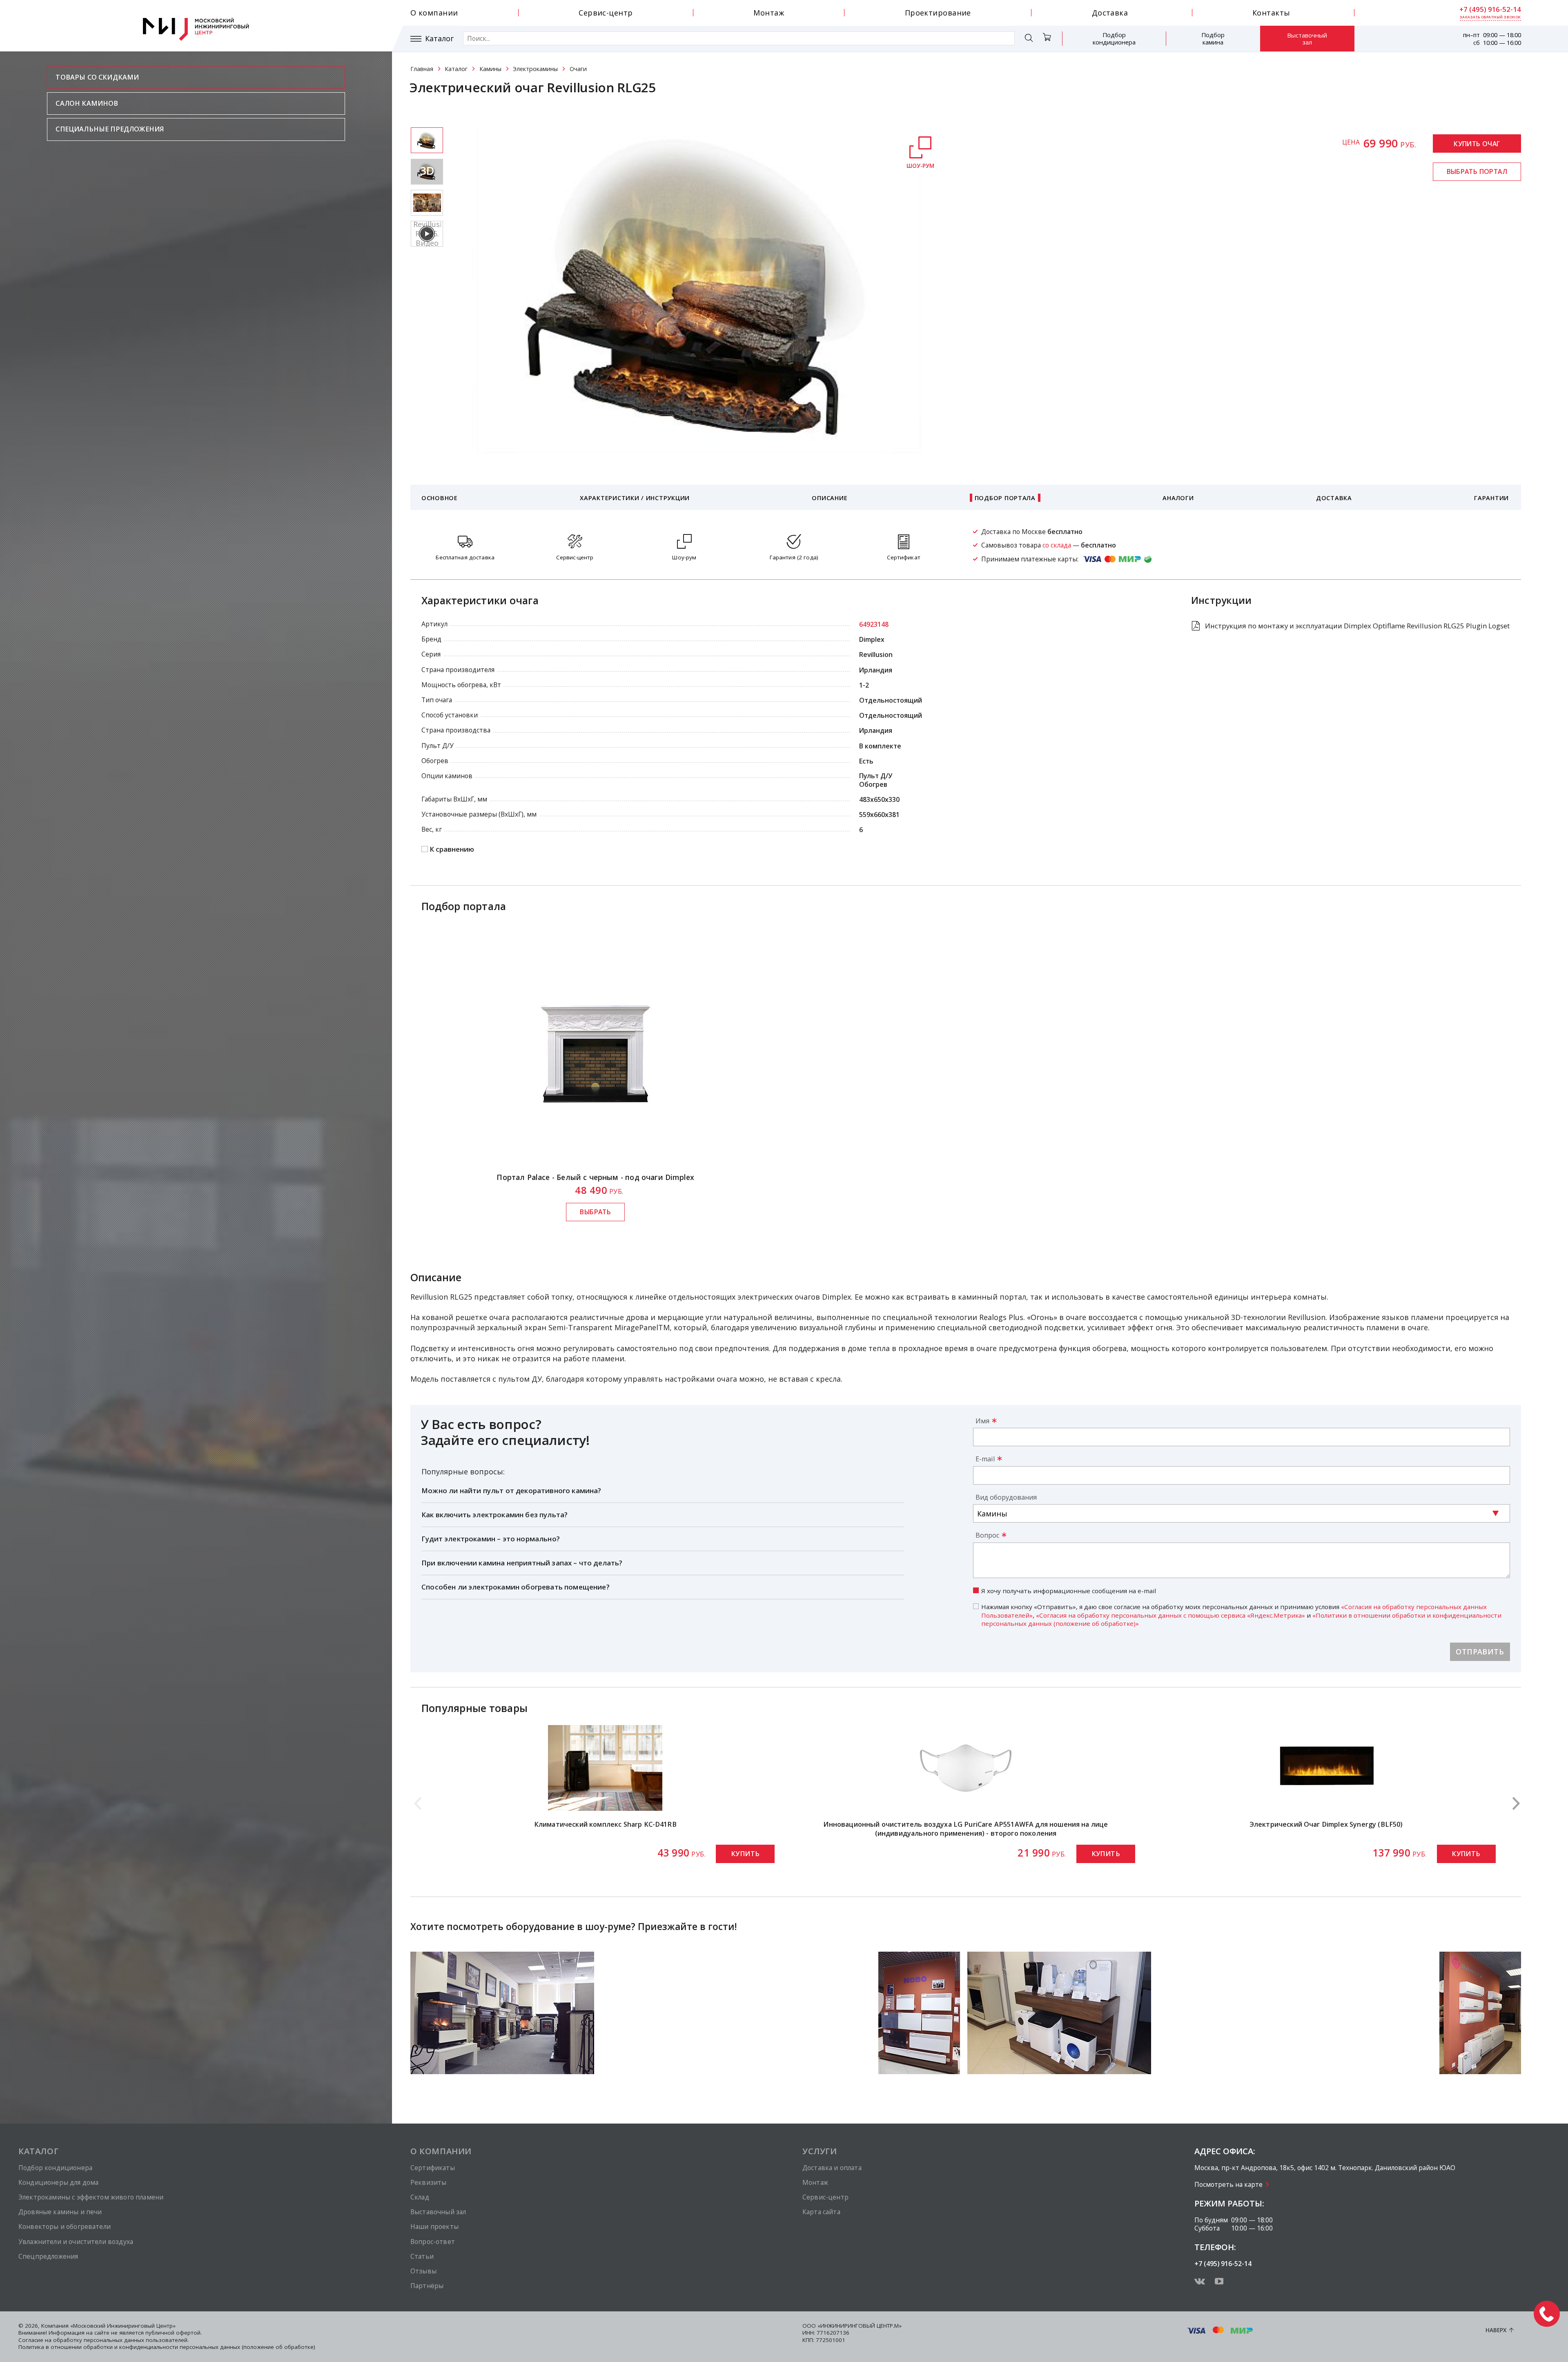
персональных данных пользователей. (136, 2340)
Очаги (578, 69)
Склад (420, 2197)
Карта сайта (821, 2212)
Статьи (422, 2256)
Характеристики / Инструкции (635, 498)
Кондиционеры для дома (58, 2182)
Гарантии (1491, 498)
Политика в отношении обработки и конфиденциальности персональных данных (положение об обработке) (167, 2347)
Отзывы (423, 2271)
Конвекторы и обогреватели (65, 2226)
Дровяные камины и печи (60, 2212)
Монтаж (769, 13)
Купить (745, 1854)
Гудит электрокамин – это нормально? (491, 1539)
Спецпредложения (48, 2256)
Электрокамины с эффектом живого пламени (91, 2197)
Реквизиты (428, 2182)
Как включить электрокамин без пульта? (494, 1515)
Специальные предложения (110, 129)
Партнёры (427, 2286)
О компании (434, 13)
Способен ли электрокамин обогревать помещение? (516, 1587)
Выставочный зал (1307, 39)
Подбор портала (1005, 498)
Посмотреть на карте (1228, 2184)
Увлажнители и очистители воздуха (76, 2242)
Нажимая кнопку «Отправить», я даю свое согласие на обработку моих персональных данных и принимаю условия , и (1241, 1615)
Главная (422, 69)
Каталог (439, 39)
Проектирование (938, 13)
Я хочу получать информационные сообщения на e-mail (1069, 1591)
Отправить (1480, 1652)
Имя (982, 1421)
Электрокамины (535, 69)
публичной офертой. (174, 2333)
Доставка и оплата (832, 2168)
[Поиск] (1029, 39)
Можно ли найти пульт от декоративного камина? (511, 1490)
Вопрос (987, 1535)
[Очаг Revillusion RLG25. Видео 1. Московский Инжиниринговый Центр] (427, 234)
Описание (830, 498)
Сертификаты (433, 2168)
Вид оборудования (1006, 1497)
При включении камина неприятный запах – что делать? (522, 1563)
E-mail (985, 1459)
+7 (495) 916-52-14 (1490, 9)
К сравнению (452, 849)
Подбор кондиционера (1114, 38)
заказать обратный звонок (1490, 17)
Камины (490, 69)
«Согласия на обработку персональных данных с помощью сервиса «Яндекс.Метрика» (1170, 1615)
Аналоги (1178, 498)
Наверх (1496, 2330)
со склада (1057, 545)
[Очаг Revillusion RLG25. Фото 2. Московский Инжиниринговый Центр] (427, 172)
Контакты (1271, 13)
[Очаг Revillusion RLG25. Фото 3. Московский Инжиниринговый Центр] (427, 203)
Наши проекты (434, 2226)
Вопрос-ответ (433, 2242)
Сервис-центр (606, 13)
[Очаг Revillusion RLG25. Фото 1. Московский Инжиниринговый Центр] (427, 140)
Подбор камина (1213, 38)
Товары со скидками (97, 77)
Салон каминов (87, 103)
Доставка (1110, 13)
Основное (440, 498)
